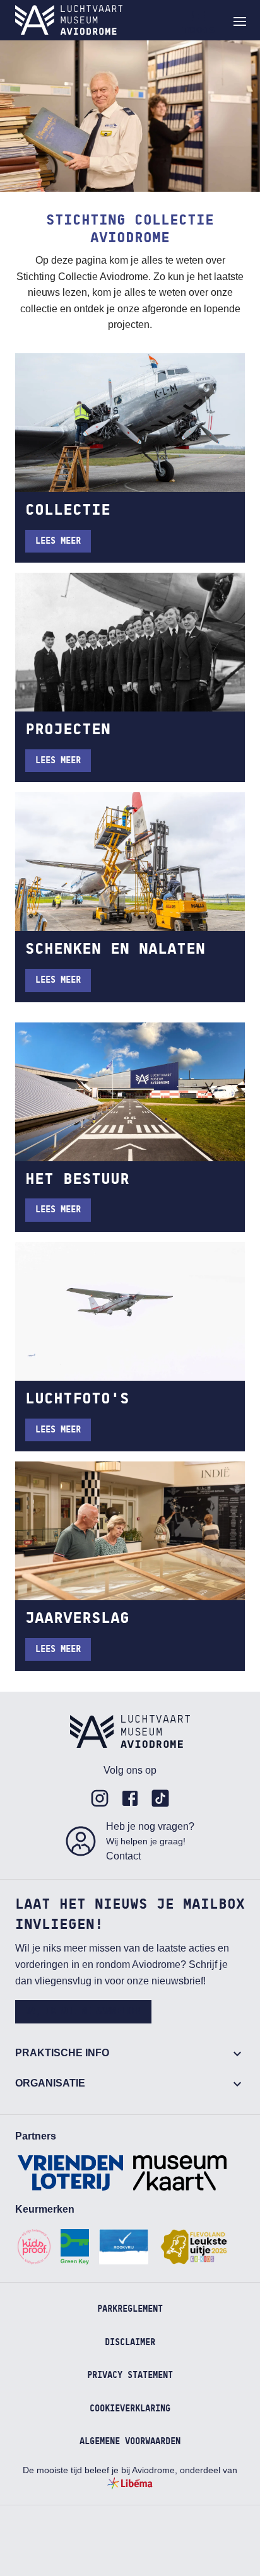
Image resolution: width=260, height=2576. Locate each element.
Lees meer (58, 541)
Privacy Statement (130, 2375)
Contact (123, 1856)
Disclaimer (130, 2343)
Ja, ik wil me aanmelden (83, 2011)
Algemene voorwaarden (130, 2442)
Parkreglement (130, 2309)
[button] (240, 21)
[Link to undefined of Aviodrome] (100, 1798)
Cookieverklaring (130, 2409)
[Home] (69, 20)
